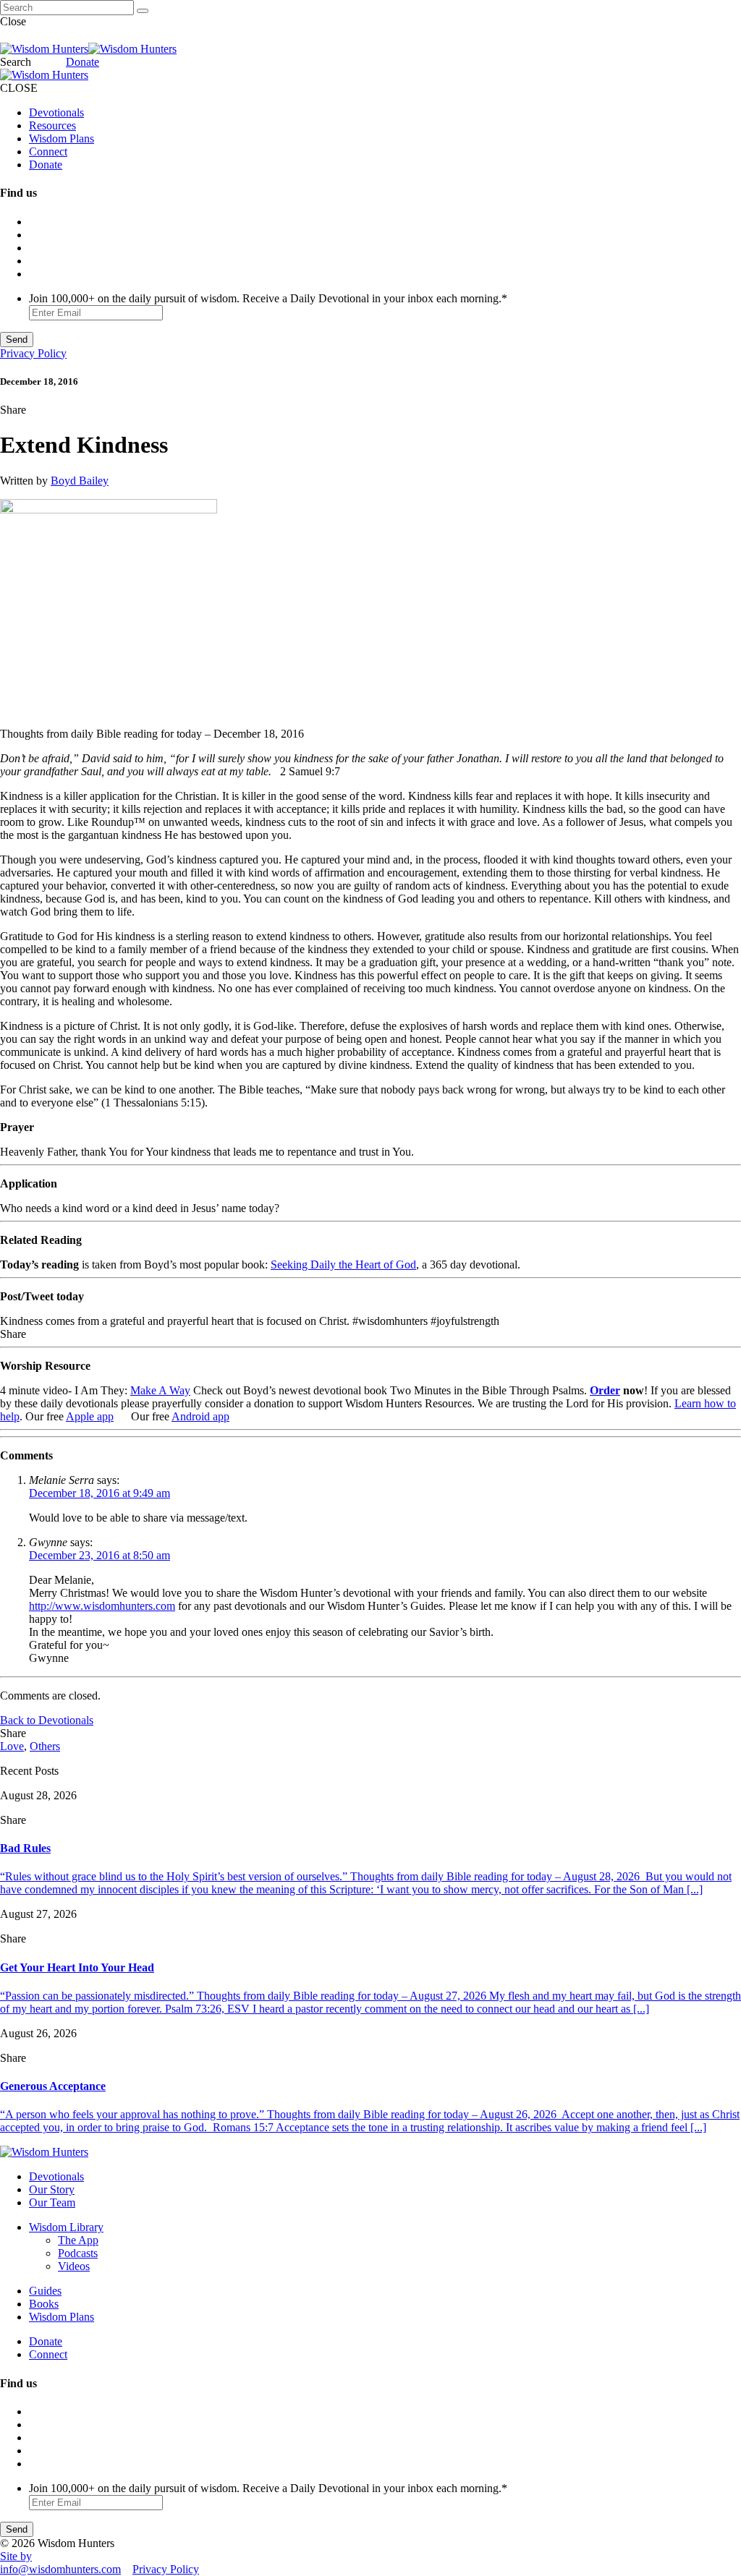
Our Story (52, 2189)
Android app (200, 1416)
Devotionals (56, 112)
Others (45, 1746)
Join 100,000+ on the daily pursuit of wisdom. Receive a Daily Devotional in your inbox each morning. (268, 298)
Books (44, 2304)
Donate (82, 62)
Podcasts (78, 2253)
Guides (45, 2291)
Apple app (90, 1416)
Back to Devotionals (47, 1720)
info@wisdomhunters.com (60, 2569)
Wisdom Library (66, 2227)
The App (78, 2240)
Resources (52, 125)
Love (12, 1746)
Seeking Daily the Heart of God (343, 1264)
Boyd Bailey (80, 481)
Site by (16, 2556)
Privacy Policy (33, 353)
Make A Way (160, 1390)
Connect (48, 152)
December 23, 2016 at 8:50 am (99, 1555)
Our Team (52, 2202)
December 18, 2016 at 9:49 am (99, 1493)
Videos (74, 2266)
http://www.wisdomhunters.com (102, 1606)
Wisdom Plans (62, 138)
